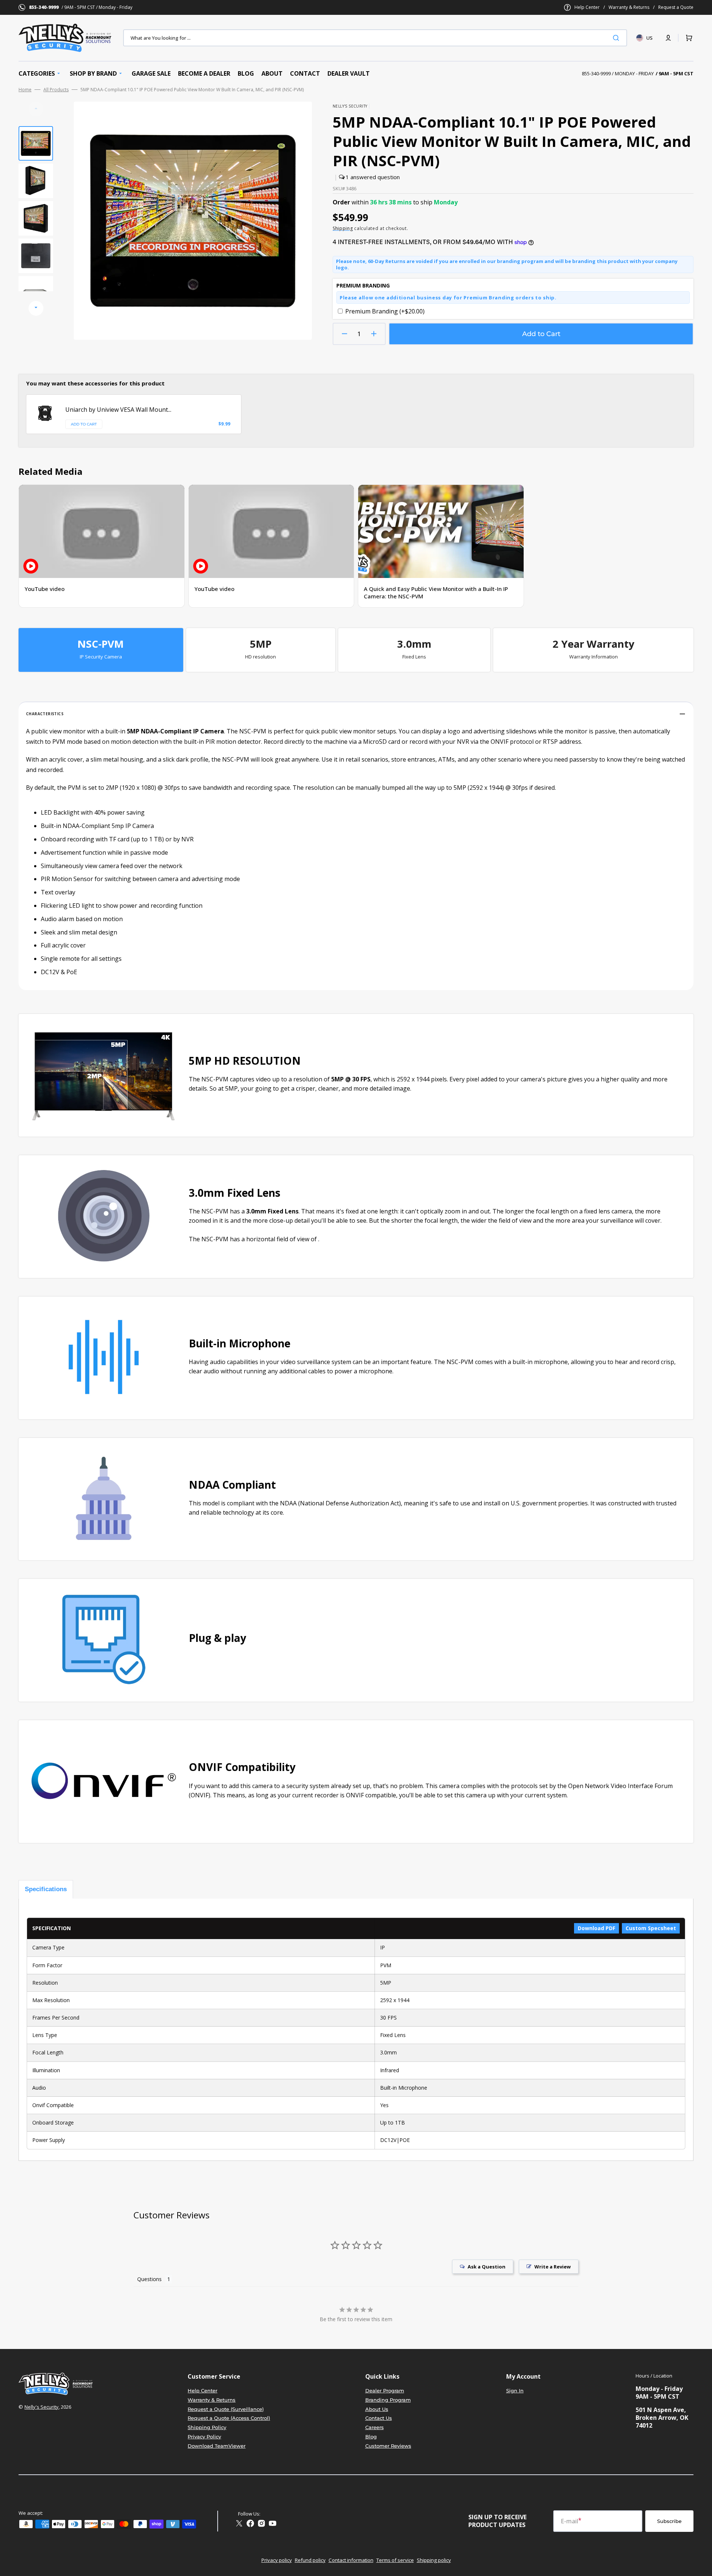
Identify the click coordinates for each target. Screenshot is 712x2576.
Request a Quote (676, 7)
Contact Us (379, 2418)
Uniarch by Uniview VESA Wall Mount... (118, 410)
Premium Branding (385, 311)
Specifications (46, 1889)
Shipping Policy (207, 2427)
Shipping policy (434, 2560)
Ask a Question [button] (487, 2267)
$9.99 (224, 424)
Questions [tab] (149, 2279)
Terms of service (395, 2560)
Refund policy (310, 2560)
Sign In (515, 2391)
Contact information (351, 2560)
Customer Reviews (388, 2446)
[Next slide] (36, 308)
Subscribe (669, 2521)
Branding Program (388, 2400)
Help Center (587, 7)
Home (25, 90)
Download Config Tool (61, 797)
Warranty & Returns (629, 7)
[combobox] (375, 38)
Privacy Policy (204, 2437)
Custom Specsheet (651, 1928)
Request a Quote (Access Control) (229, 2418)
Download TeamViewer (217, 2446)
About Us (377, 2409)
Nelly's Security (42, 2407)
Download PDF (596, 1928)
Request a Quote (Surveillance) (226, 2409)
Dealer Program (385, 2391)
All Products (56, 90)
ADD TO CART (84, 424)
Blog (371, 2437)
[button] (668, 38)
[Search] (617, 38)
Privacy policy (277, 2560)
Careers (375, 2427)
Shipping (343, 228)
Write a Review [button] (553, 2267)
